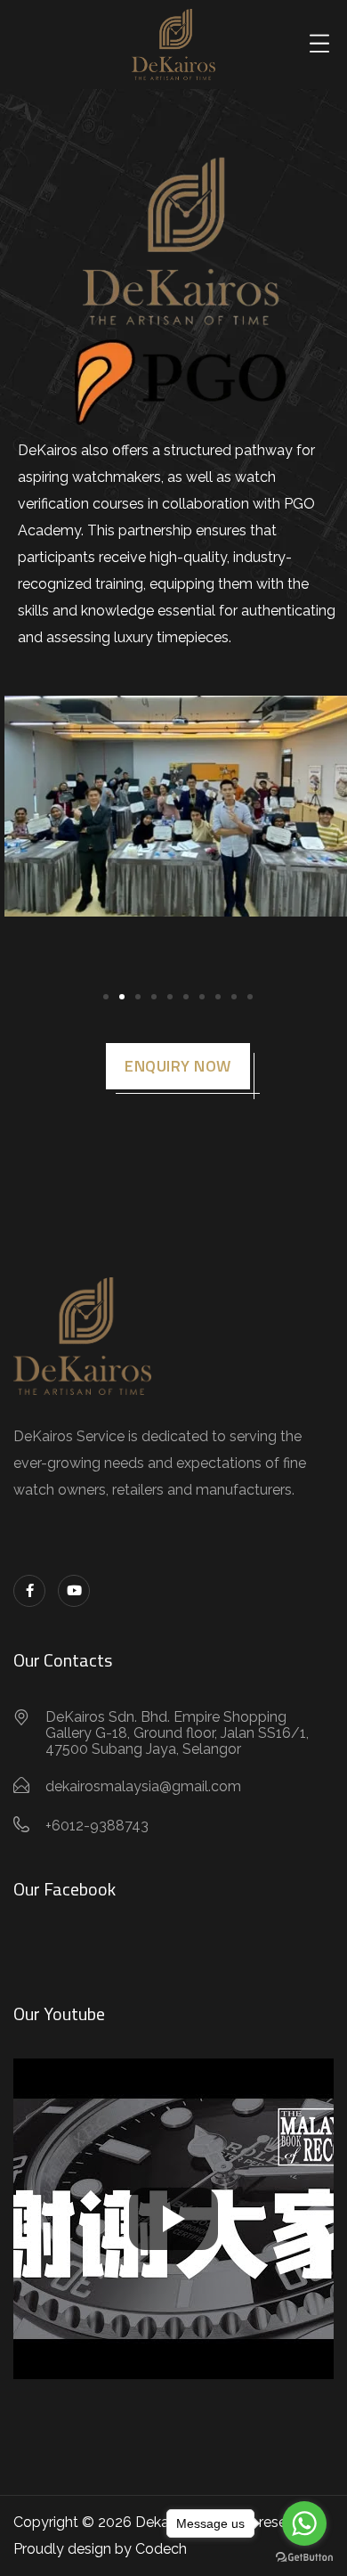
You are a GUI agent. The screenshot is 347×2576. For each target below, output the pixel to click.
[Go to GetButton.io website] (304, 2558)
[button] (106, 997)
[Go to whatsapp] (304, 2523)
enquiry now (178, 1066)
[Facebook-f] (29, 1591)
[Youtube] (74, 1591)
